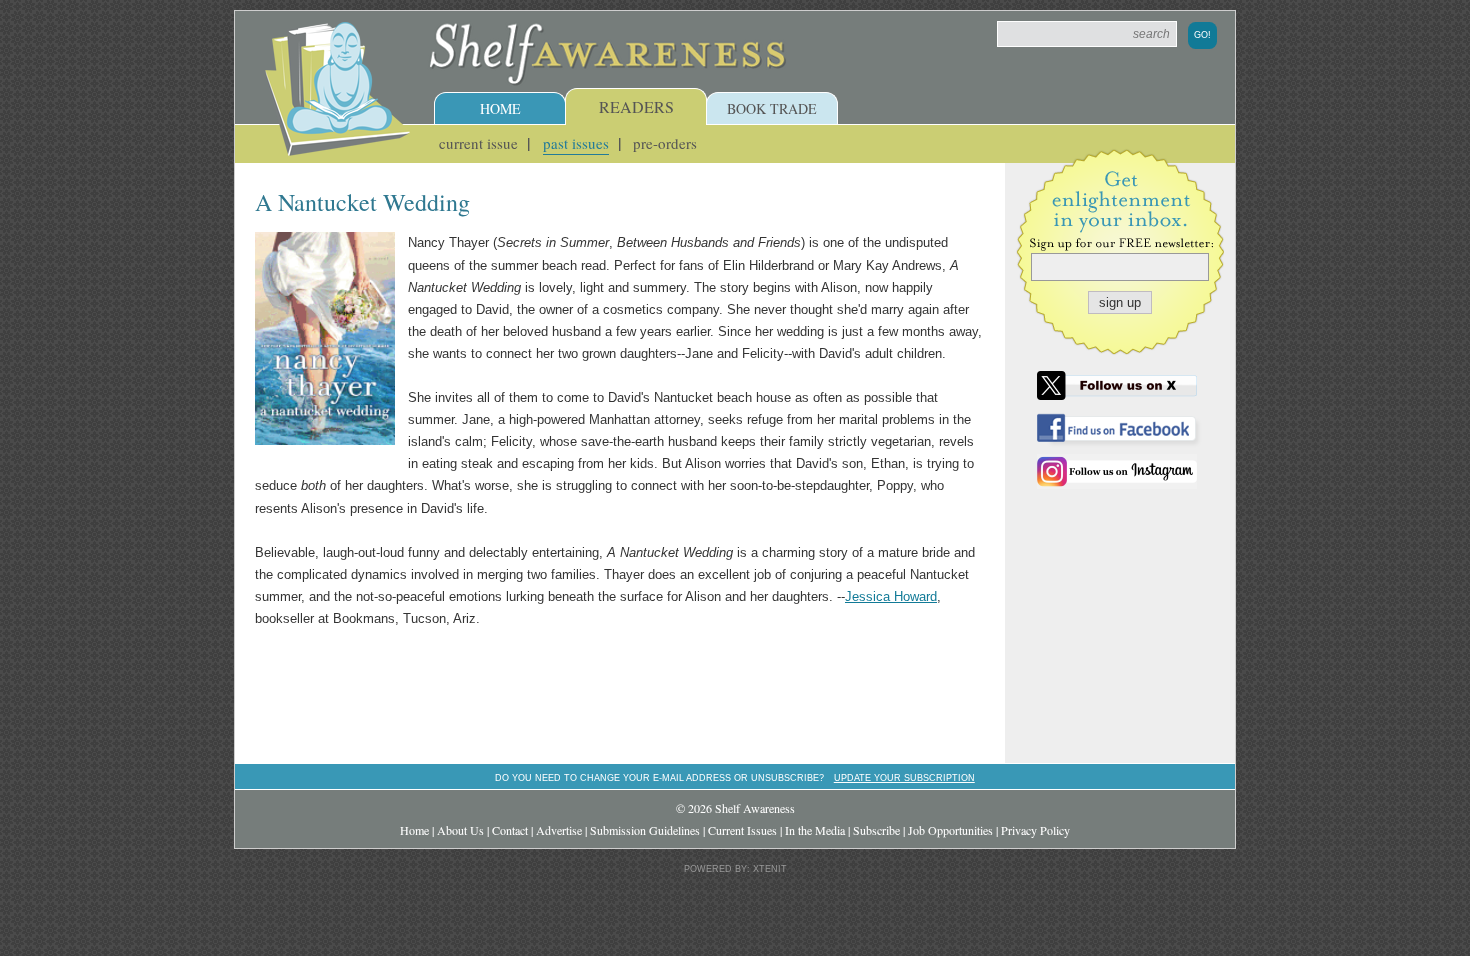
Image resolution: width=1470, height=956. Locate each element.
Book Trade (772, 108)
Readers (636, 106)
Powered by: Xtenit (735, 869)
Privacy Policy (1035, 830)
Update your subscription (904, 777)
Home (500, 108)
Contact (510, 830)
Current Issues (742, 830)
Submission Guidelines (645, 830)
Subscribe (876, 830)
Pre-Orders (665, 143)
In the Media (815, 830)
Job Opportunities (950, 830)
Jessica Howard (891, 596)
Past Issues (576, 143)
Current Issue (478, 143)
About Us (460, 830)
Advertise (559, 830)
